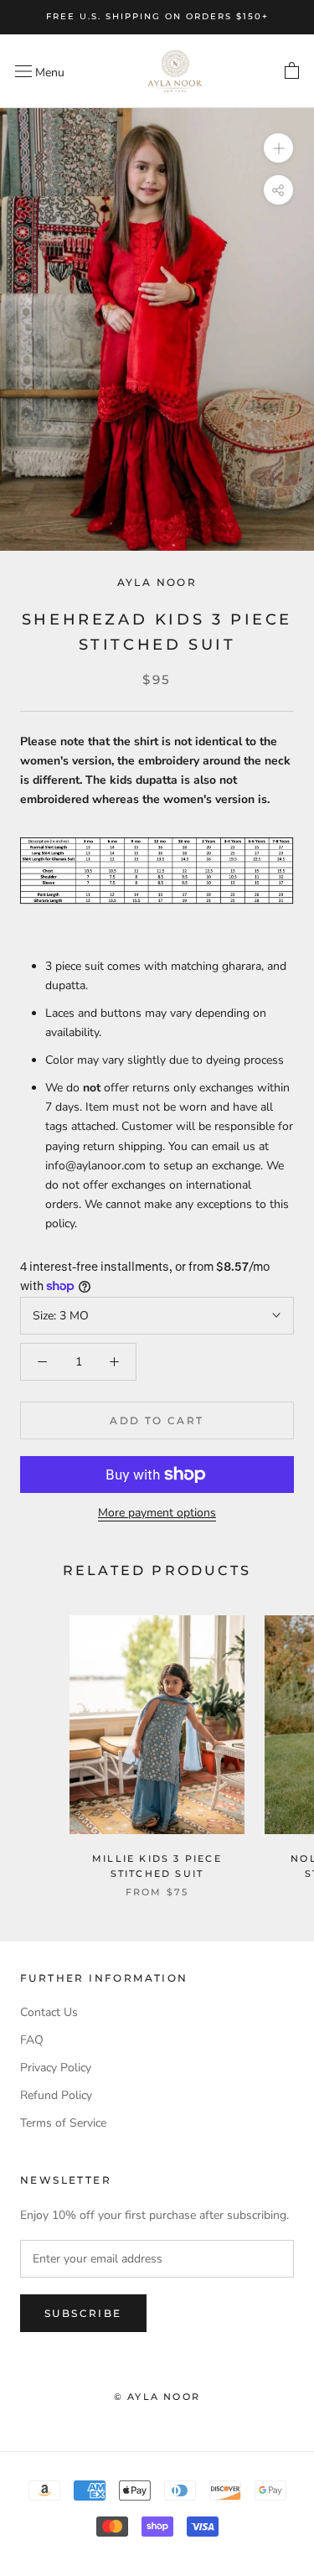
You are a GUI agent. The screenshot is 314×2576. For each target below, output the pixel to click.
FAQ (32, 2040)
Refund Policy (56, 2095)
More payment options (157, 1513)
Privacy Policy (56, 2068)
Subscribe (83, 2313)
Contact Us (49, 2012)
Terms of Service (63, 2123)
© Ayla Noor (157, 2397)
